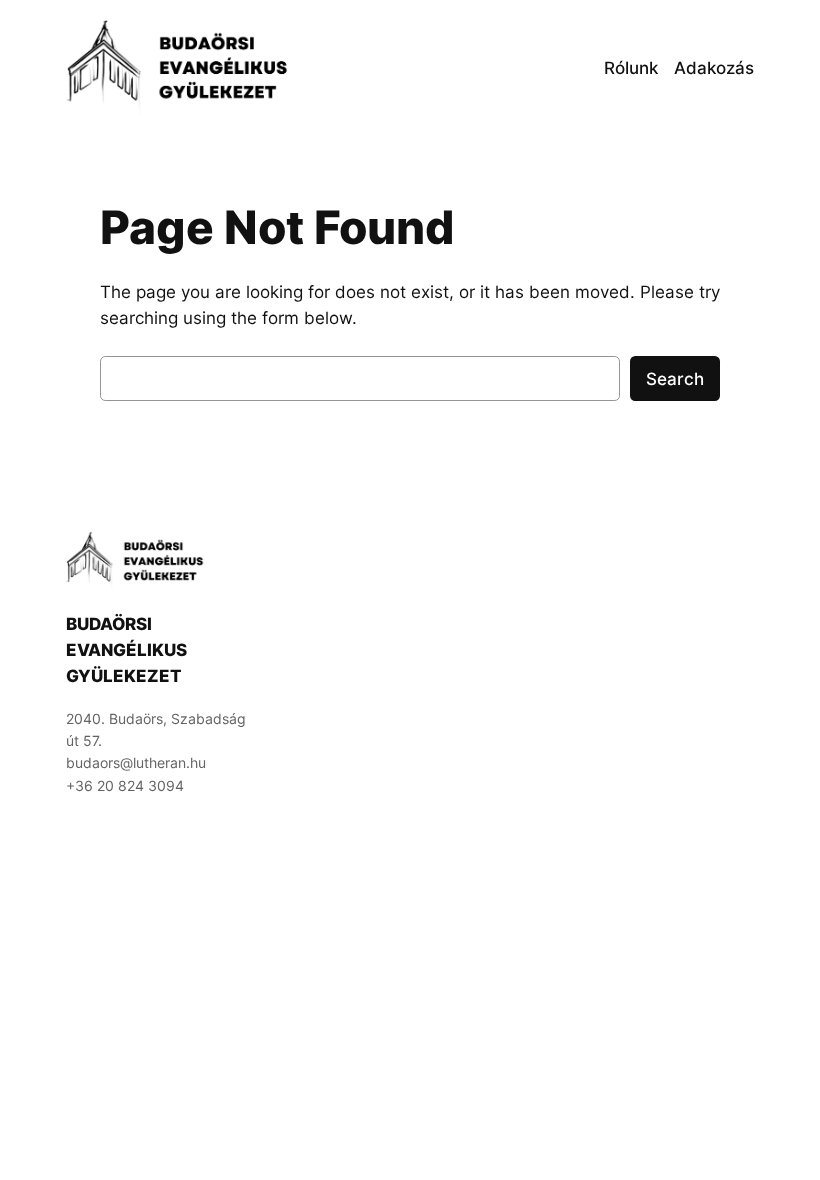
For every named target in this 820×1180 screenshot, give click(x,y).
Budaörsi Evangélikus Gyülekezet (126, 650)
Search (675, 379)
